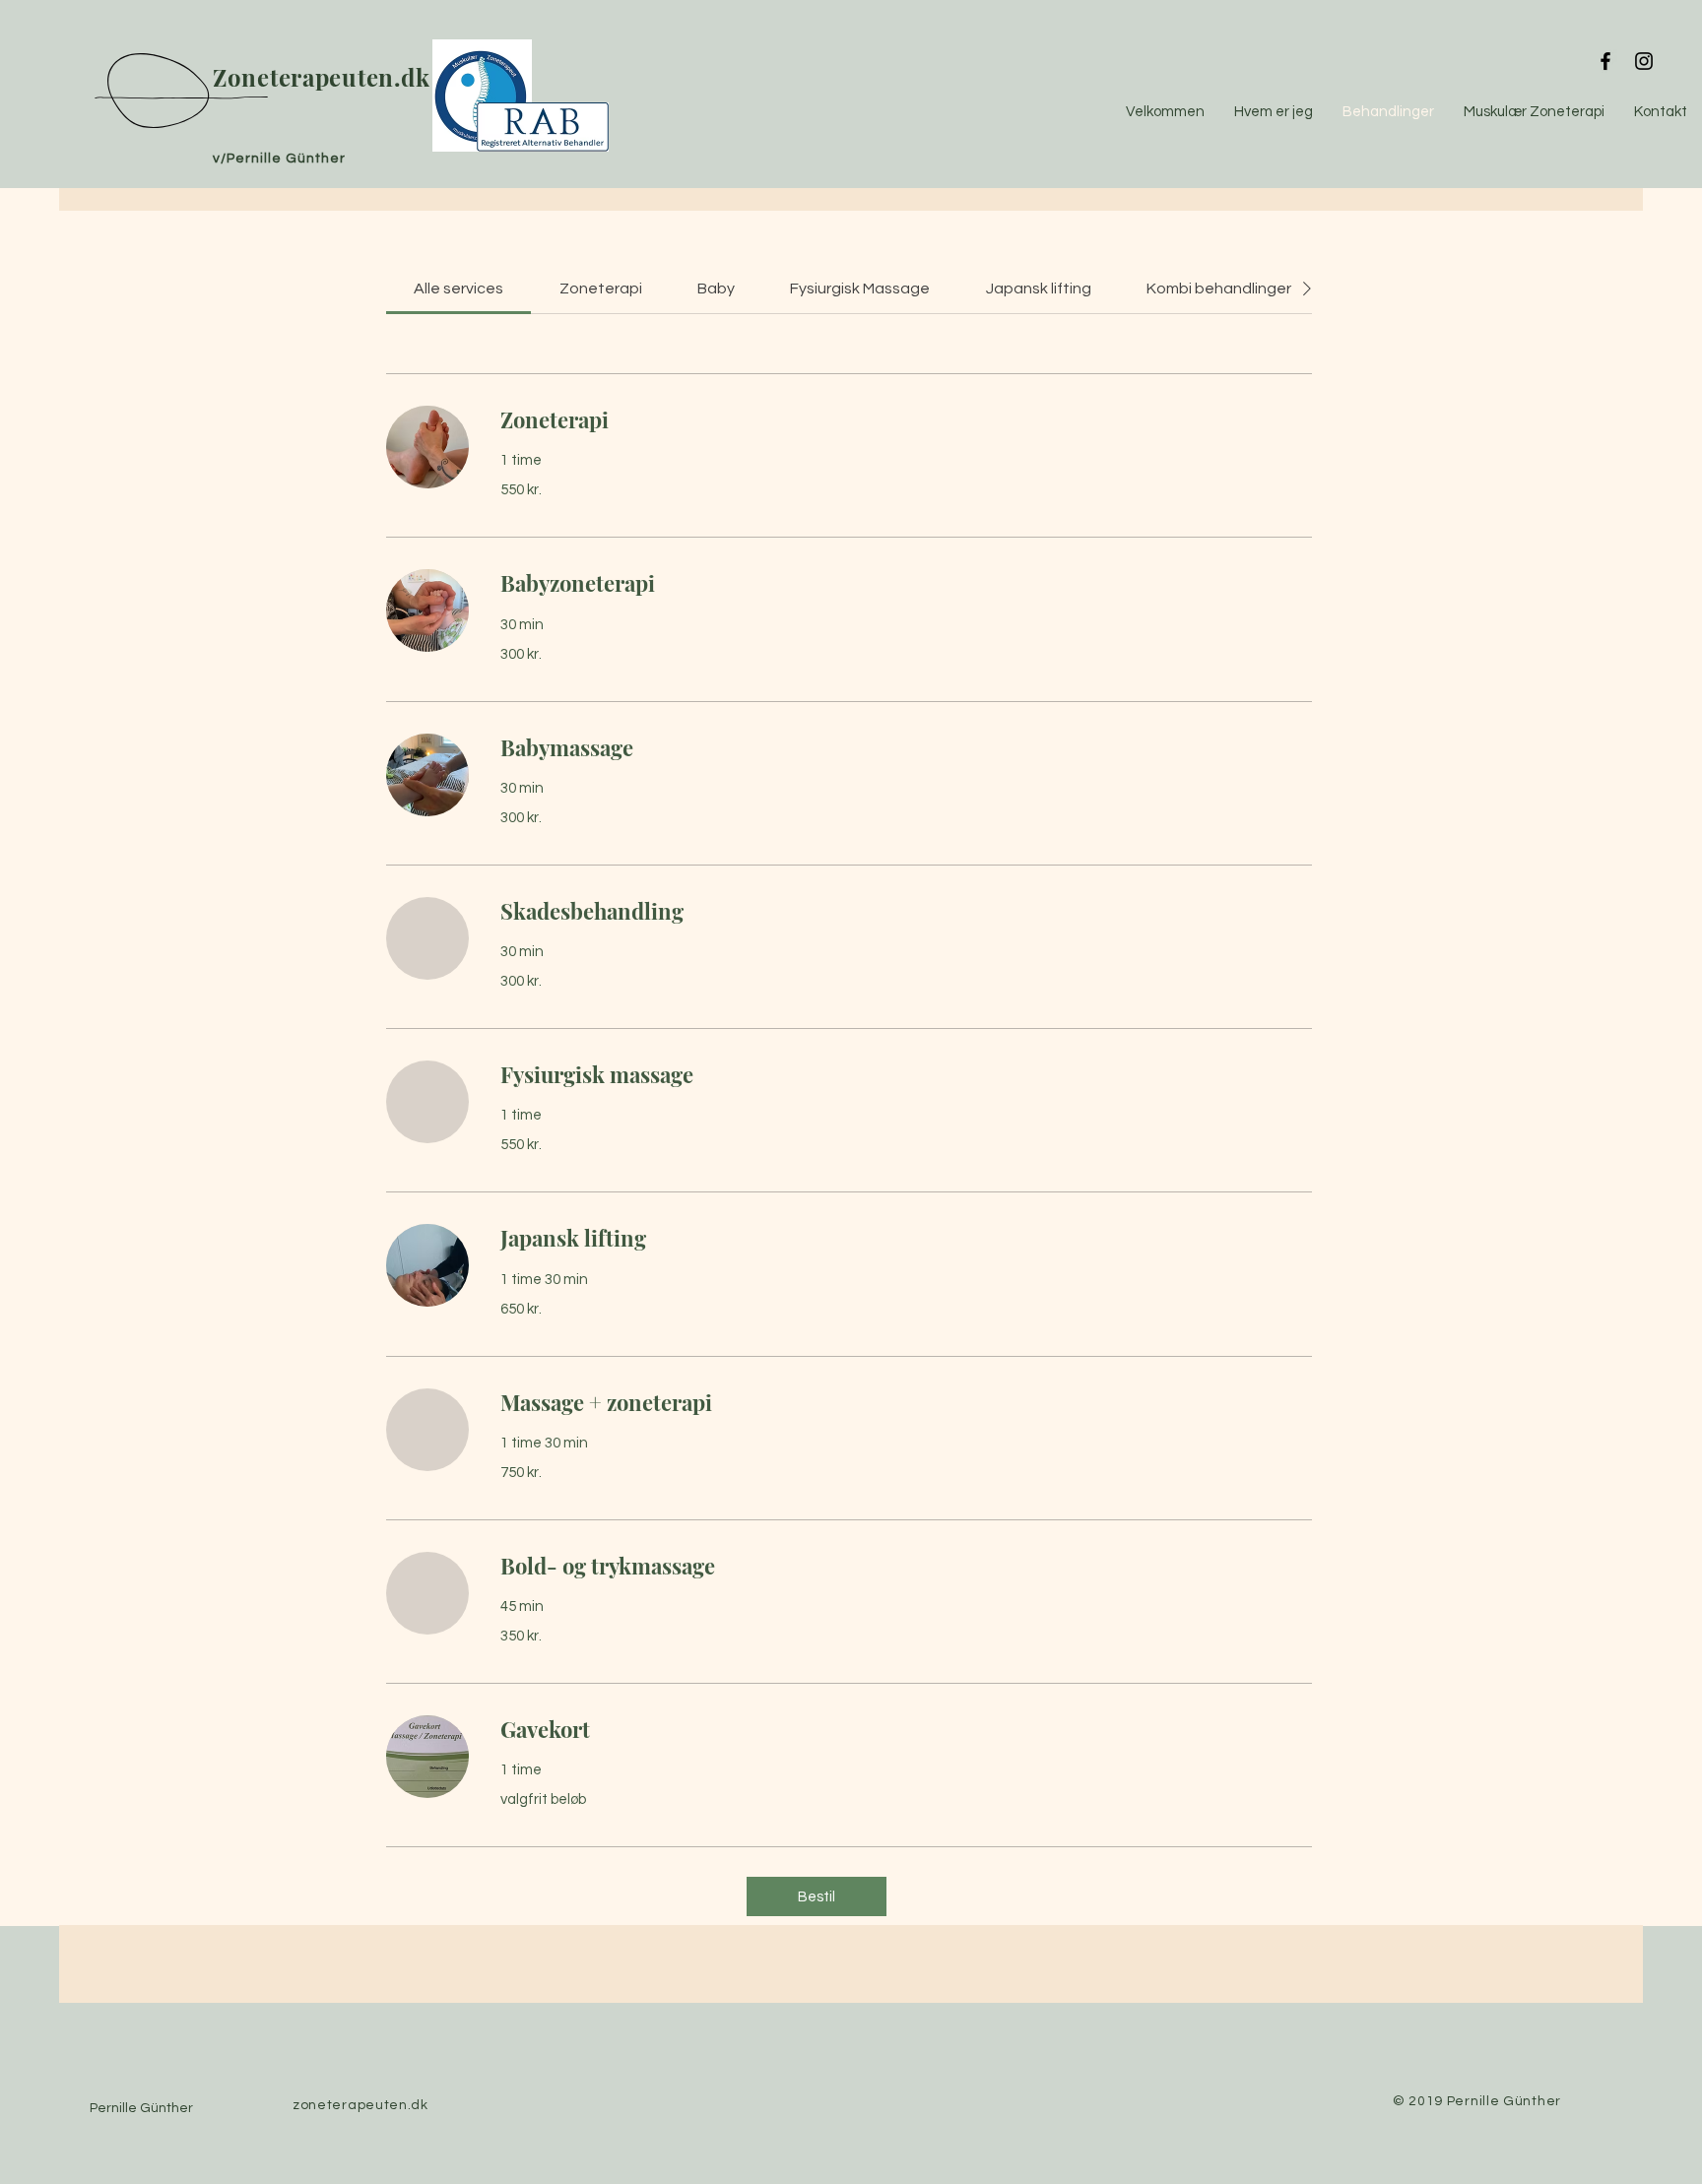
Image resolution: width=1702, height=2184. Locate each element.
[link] (458, 289)
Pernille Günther (141, 2108)
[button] (817, 1896)
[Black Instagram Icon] (1644, 61)
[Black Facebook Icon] (1605, 61)
